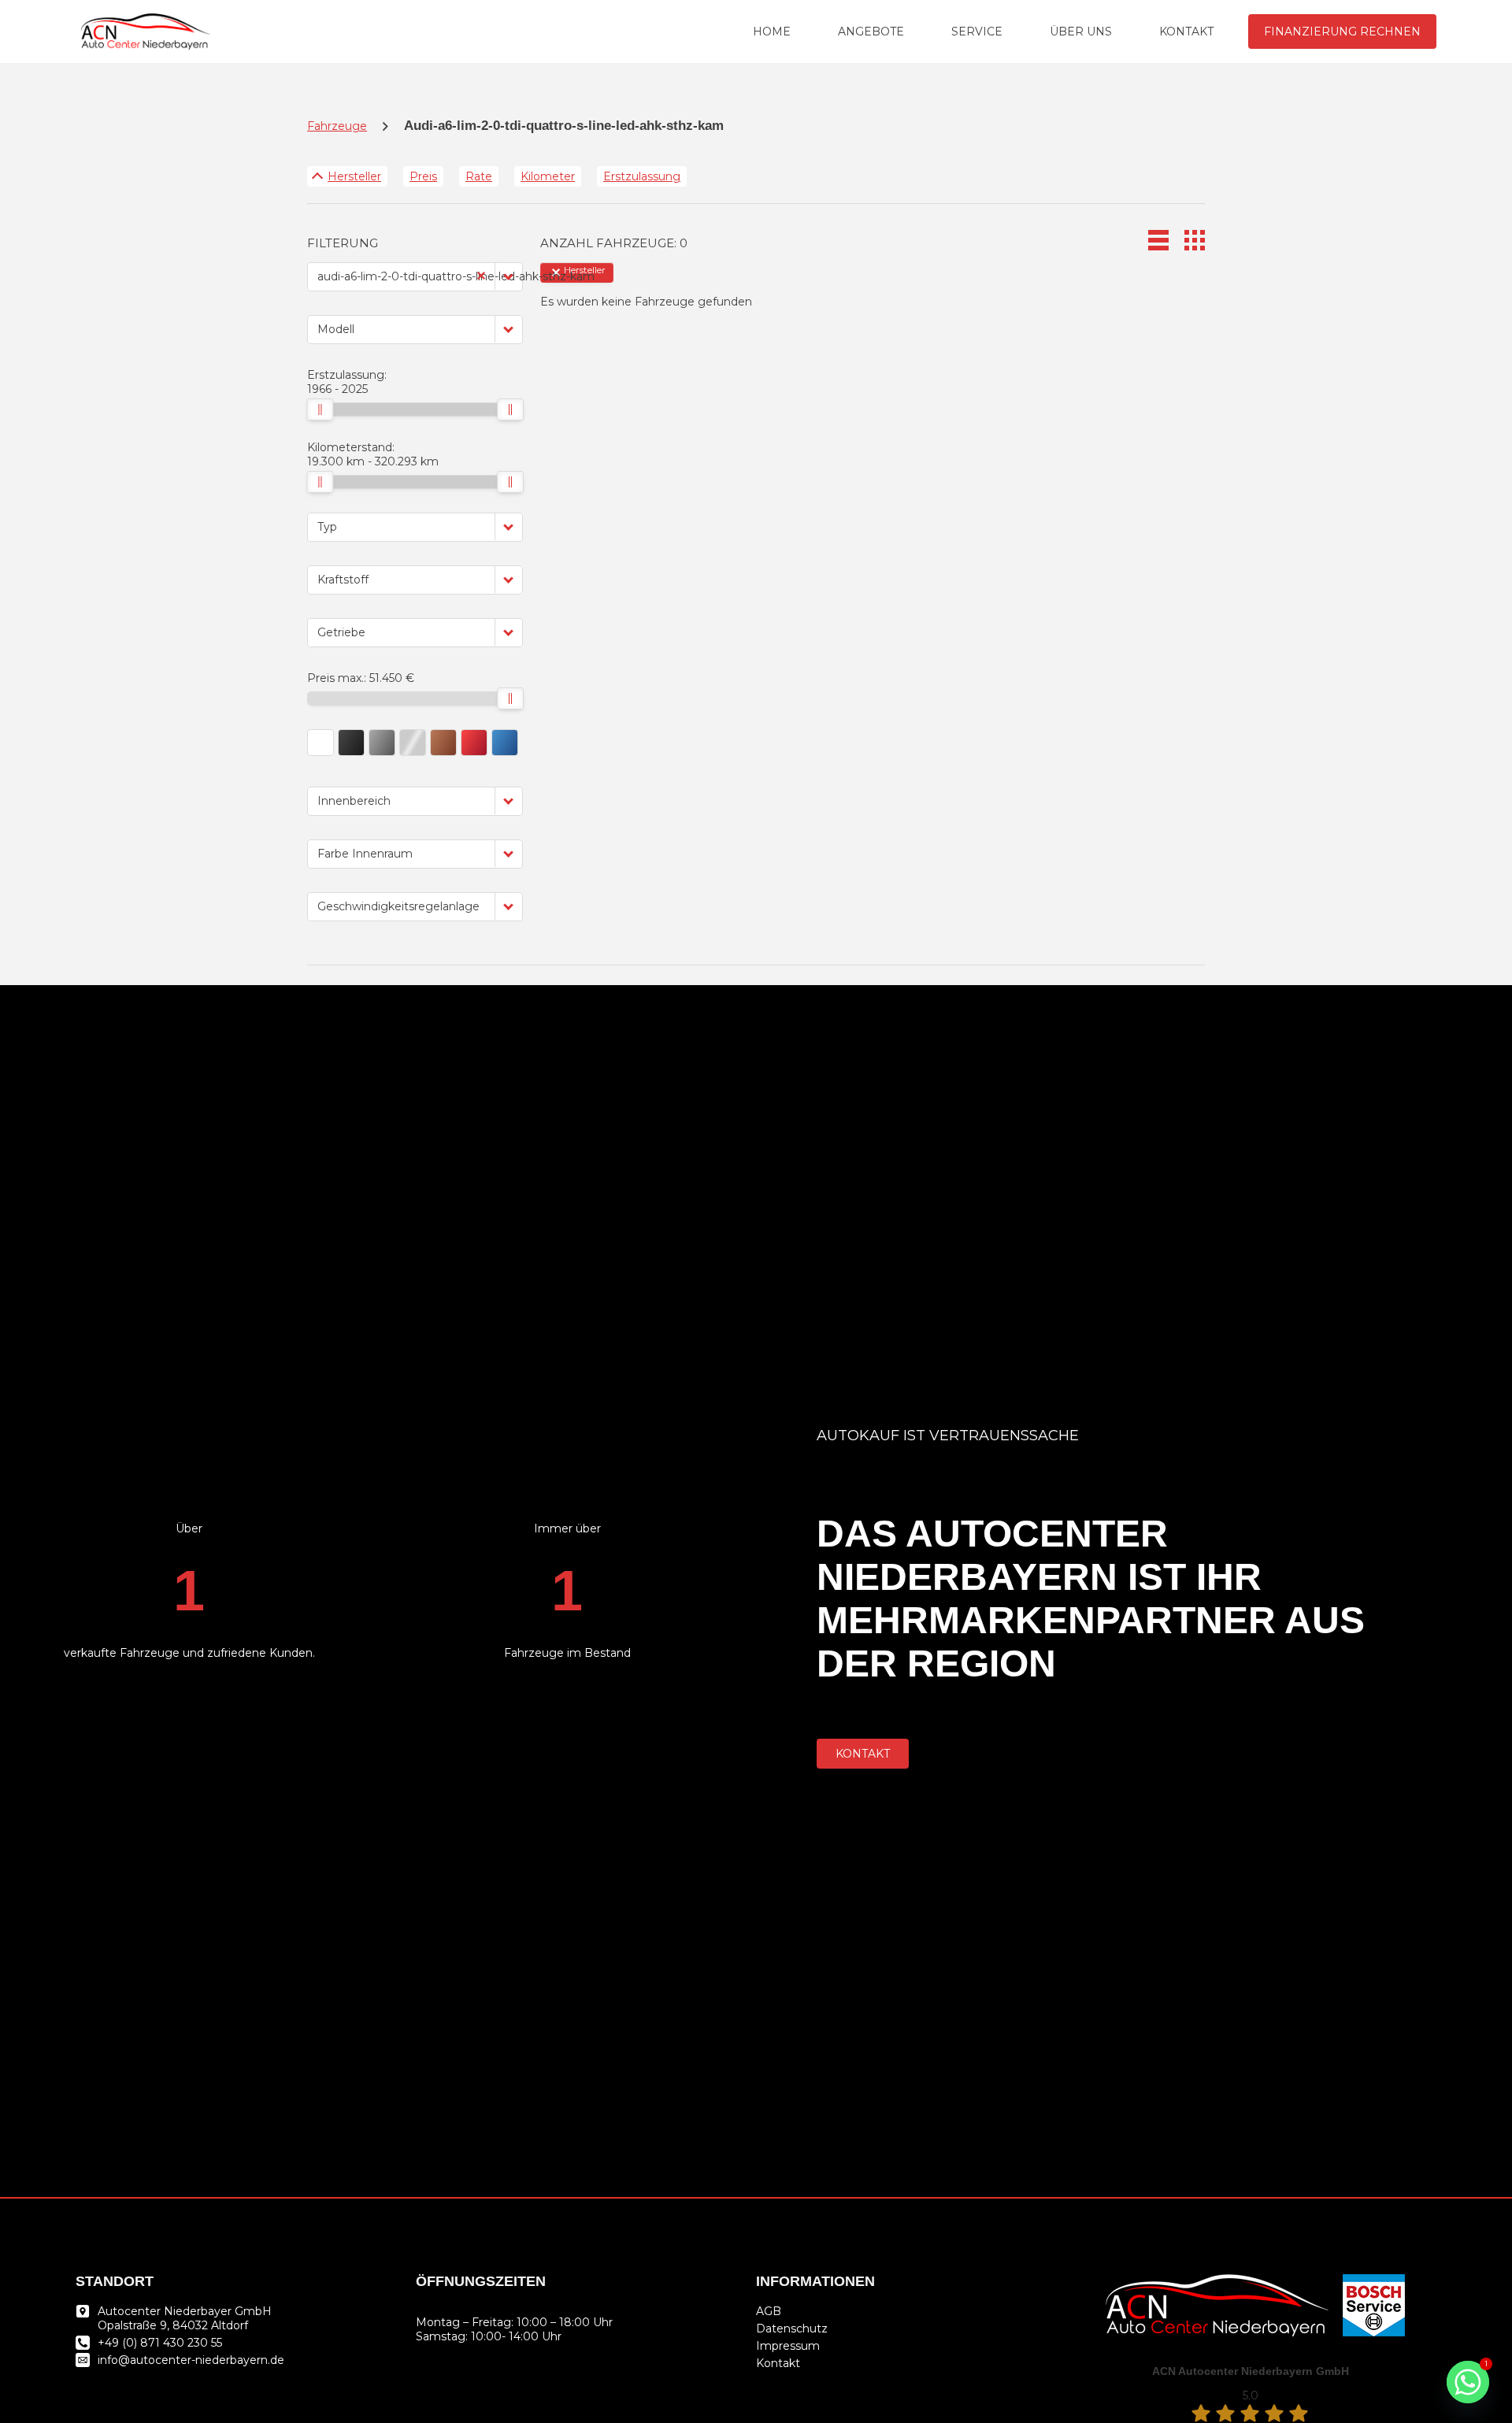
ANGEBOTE (871, 31)
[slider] (320, 409)
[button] (509, 276)
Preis (423, 176)
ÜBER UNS (1081, 31)
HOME (772, 31)
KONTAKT (1186, 31)
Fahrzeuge (337, 126)
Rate (479, 176)
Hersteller (354, 176)
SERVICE (977, 31)
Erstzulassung (642, 176)
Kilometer (548, 176)
